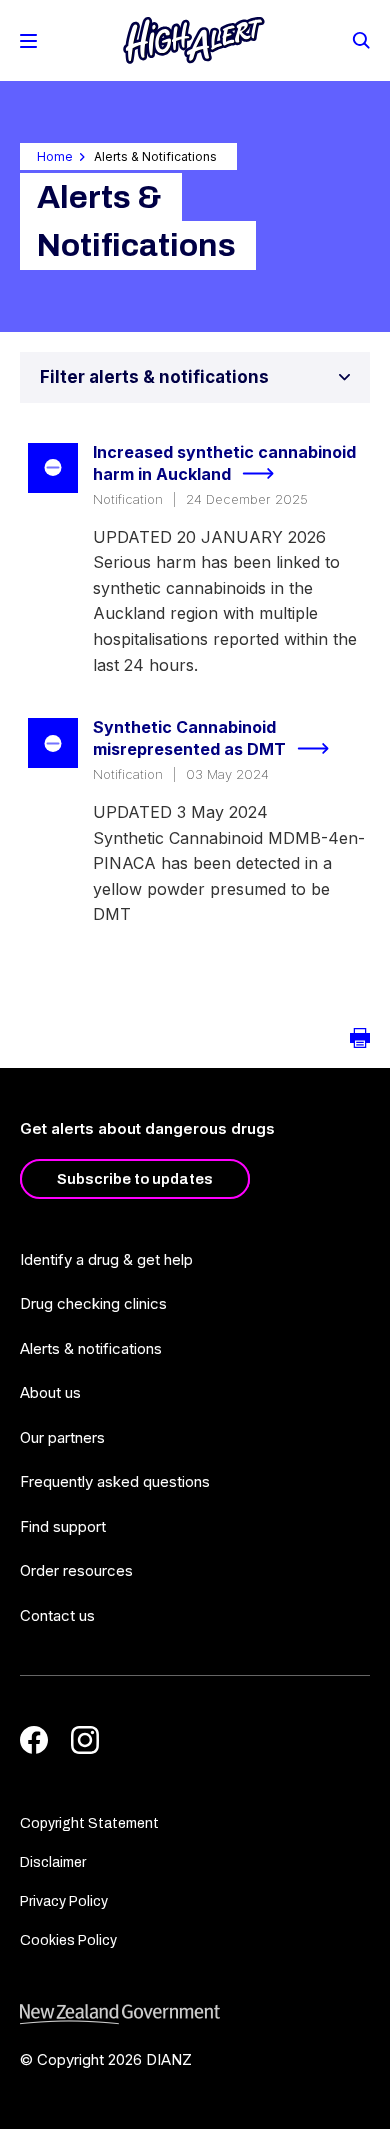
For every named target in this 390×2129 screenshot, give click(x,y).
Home (55, 156)
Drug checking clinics (93, 1303)
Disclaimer (53, 1862)
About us (50, 1392)
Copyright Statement (89, 1823)
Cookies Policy (68, 1940)
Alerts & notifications (91, 1348)
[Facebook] (34, 1740)
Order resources (76, 1570)
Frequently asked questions (115, 1481)
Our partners (62, 1437)
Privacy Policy (64, 1901)
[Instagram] (85, 1740)
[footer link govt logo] (195, 2014)
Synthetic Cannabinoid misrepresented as (189, 738)
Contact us (57, 1615)
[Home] (194, 40)
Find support (63, 1526)
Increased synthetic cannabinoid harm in (224, 463)
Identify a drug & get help (106, 1259)
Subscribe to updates (135, 1179)
